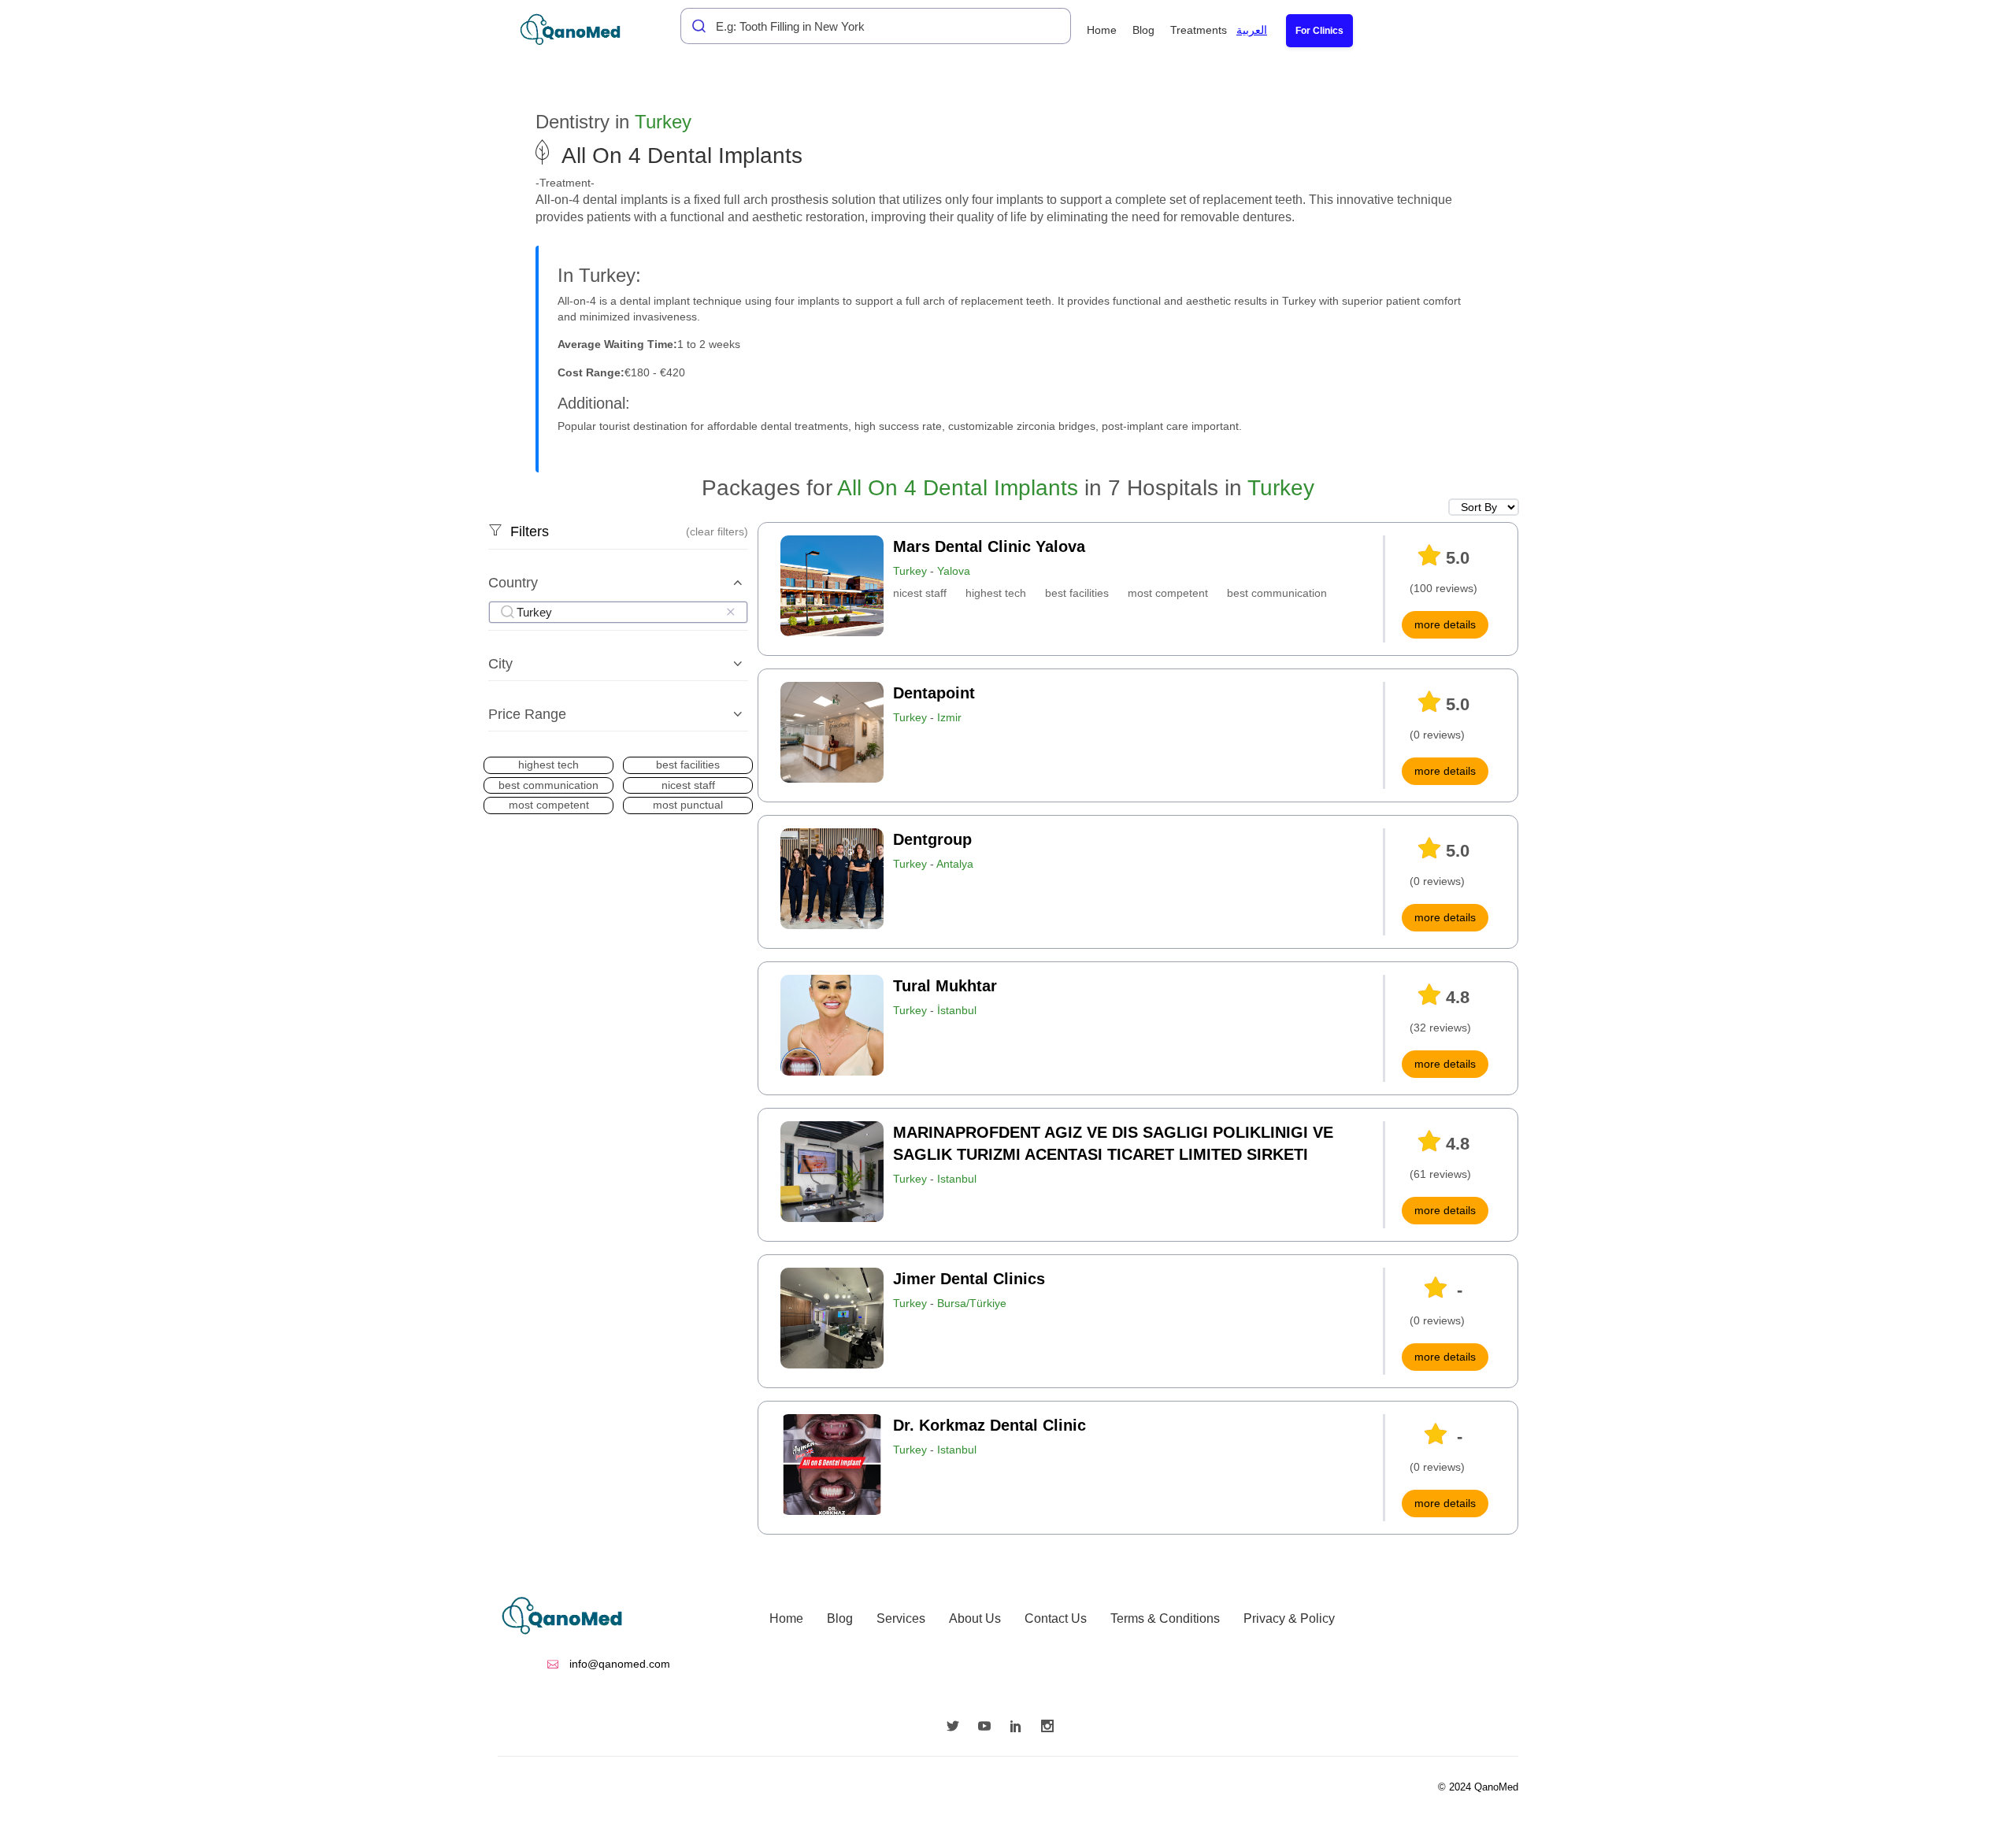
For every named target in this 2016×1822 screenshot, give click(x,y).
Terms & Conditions (1165, 1618)
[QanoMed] (581, 30)
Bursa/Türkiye (972, 1303)
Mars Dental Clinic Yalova (989, 546)
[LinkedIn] (1020, 1728)
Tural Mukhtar (945, 986)
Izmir (949, 717)
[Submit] (695, 26)
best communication (1277, 593)
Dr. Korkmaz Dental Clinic (989, 1425)
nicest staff (920, 593)
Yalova (954, 571)
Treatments (1199, 30)
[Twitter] (957, 1728)
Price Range (527, 714)
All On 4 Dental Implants (958, 488)
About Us (975, 1618)
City (500, 664)
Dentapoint (934, 693)
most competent (1168, 593)
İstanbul (957, 1010)
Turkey (663, 122)
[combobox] (876, 26)
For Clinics (1319, 31)
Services (901, 1618)
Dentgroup (932, 839)
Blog (1143, 30)
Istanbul (957, 1179)
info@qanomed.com (618, 1664)
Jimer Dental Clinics (969, 1279)
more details (1445, 624)
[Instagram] (1051, 1728)
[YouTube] (988, 1728)
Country (513, 583)
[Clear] (730, 612)
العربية (1252, 30)
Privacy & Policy (1289, 1618)
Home (1102, 30)
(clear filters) (717, 531)
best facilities (1077, 593)
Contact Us (1056, 1618)
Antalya (955, 864)
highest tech (996, 593)
